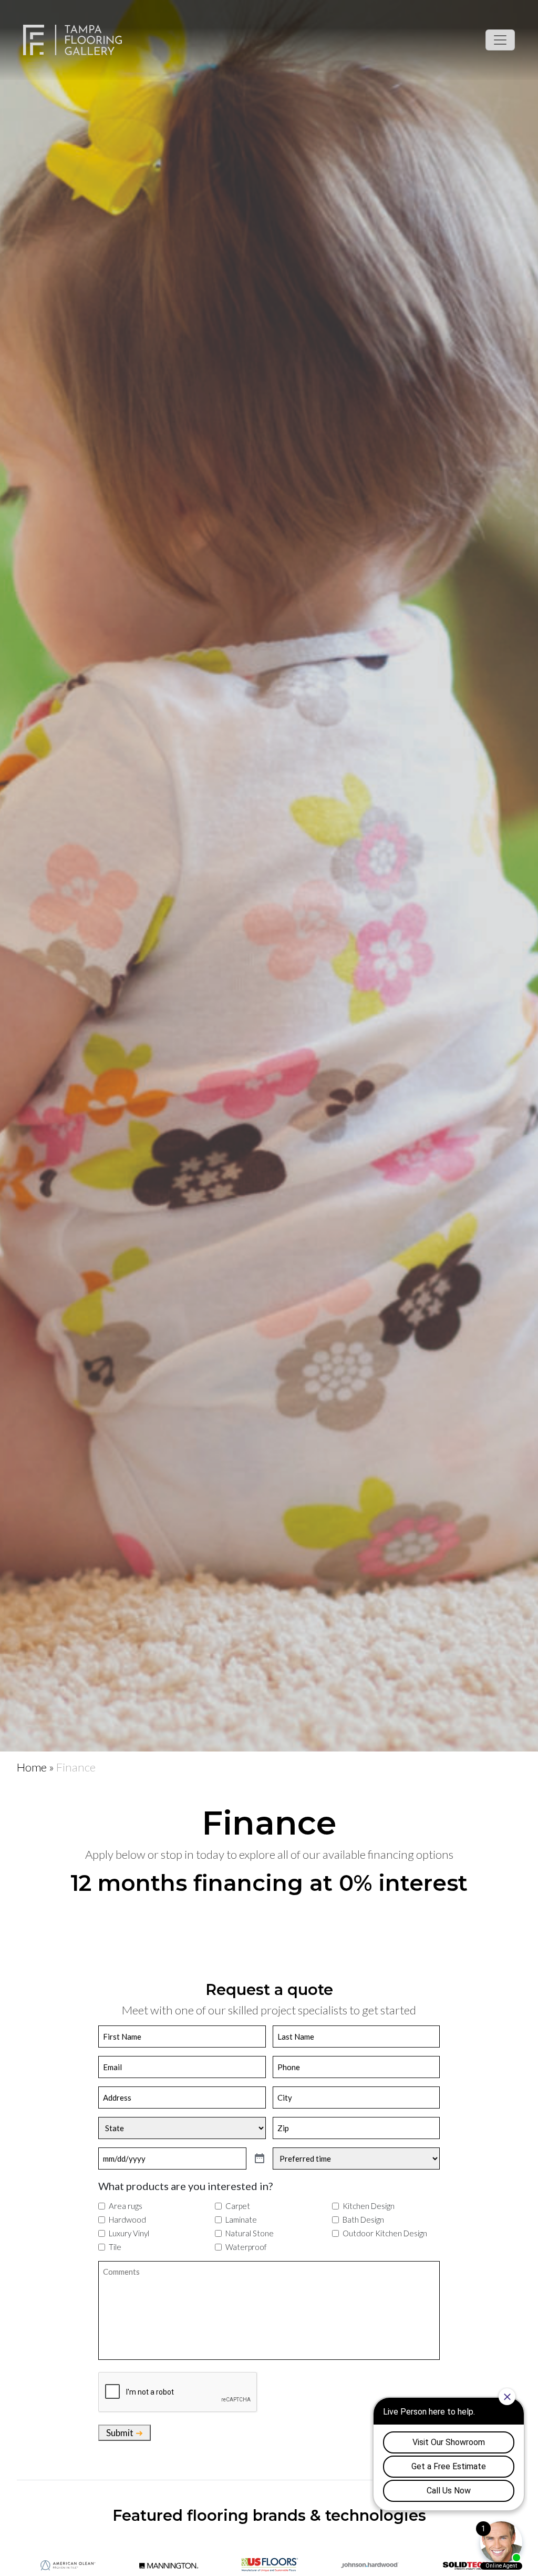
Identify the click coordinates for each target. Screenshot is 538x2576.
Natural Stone (250, 2233)
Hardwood (127, 2219)
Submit (120, 2433)
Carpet (238, 2206)
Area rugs (126, 2206)
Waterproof (246, 2247)
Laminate (241, 2219)
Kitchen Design (369, 2206)
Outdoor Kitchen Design (385, 2233)
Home (32, 1767)
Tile (115, 2247)
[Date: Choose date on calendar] (260, 2159)
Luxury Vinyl (129, 2233)
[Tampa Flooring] (73, 40)
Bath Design (363, 2219)
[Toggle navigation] (500, 40)
